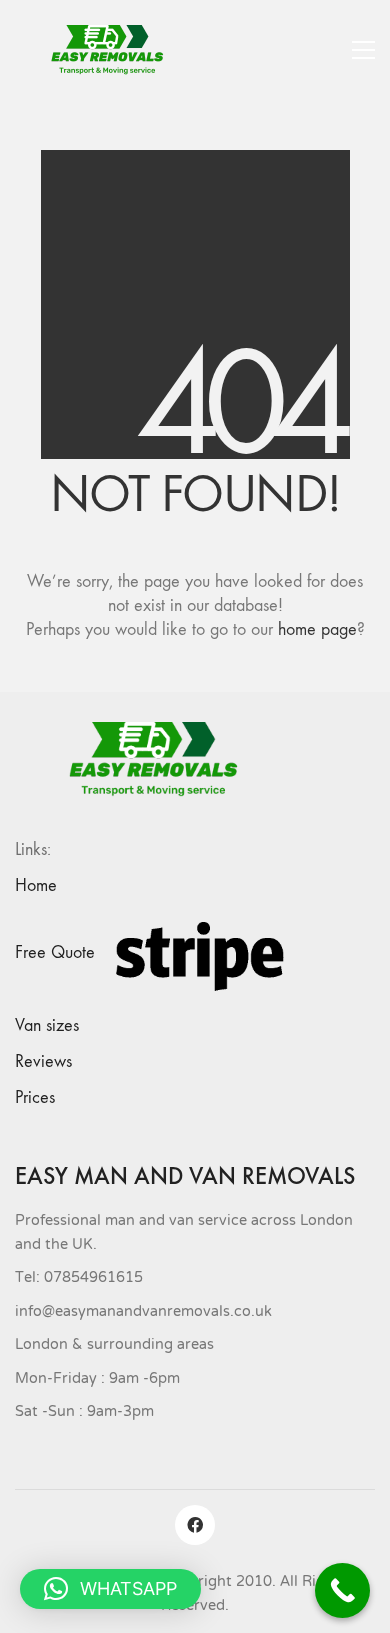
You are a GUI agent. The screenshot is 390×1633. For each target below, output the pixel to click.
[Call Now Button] (342, 1590)
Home (36, 885)
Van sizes (47, 1025)
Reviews (43, 1061)
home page (317, 629)
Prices (35, 1097)
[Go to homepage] (115, 50)
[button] (363, 50)
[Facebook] (195, 1525)
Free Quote (55, 952)
